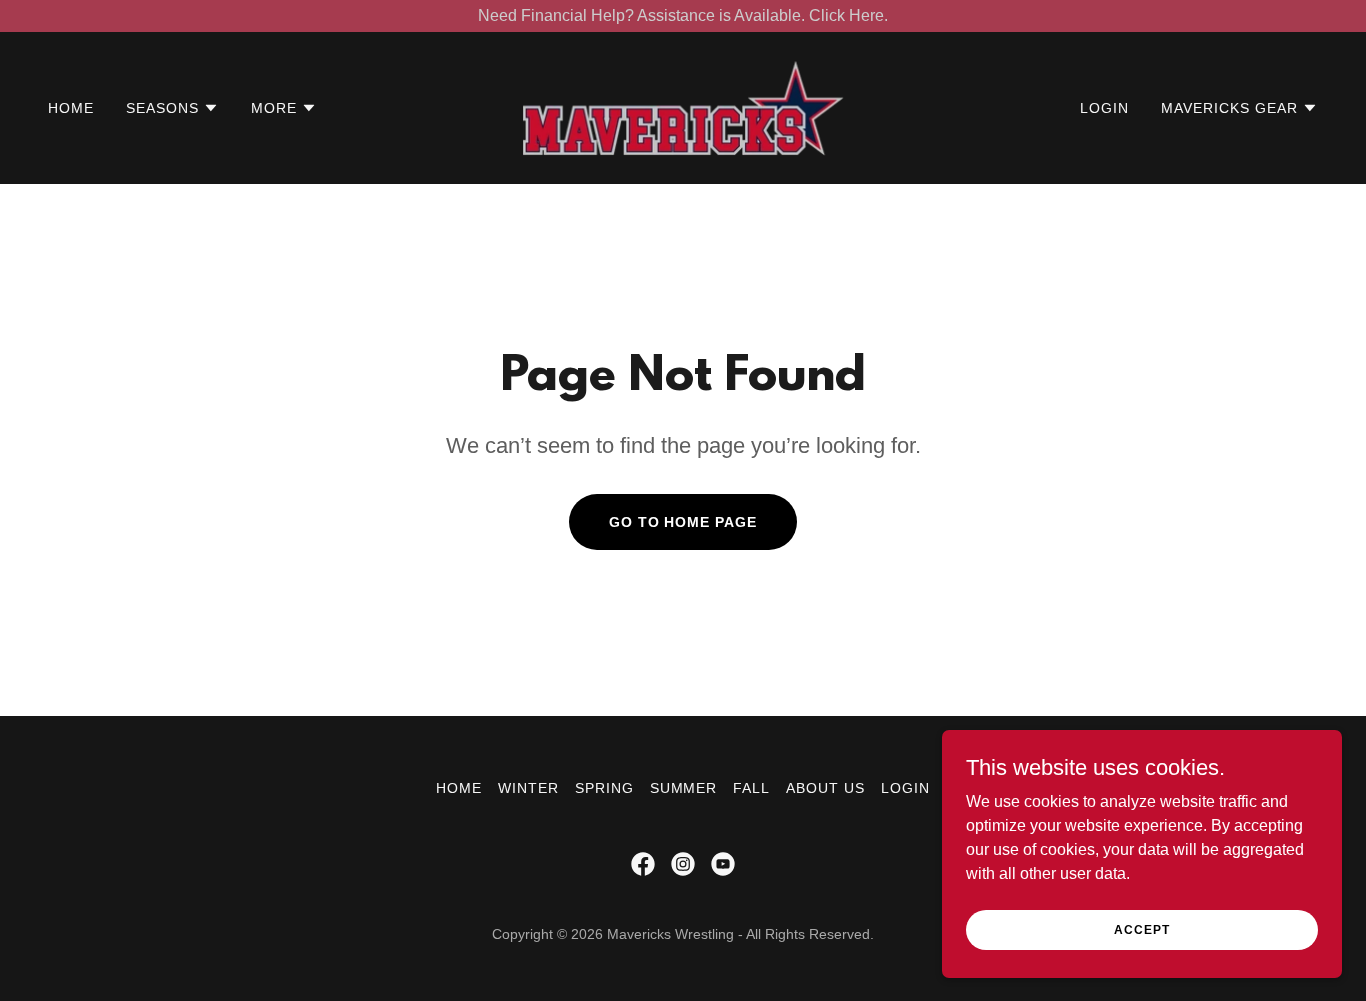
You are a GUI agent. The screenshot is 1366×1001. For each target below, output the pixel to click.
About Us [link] (825, 788)
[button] (172, 108)
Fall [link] (751, 788)
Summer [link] (684, 788)
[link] (683, 106)
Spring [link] (604, 788)
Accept (1141, 929)
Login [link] (1104, 108)
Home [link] (71, 108)
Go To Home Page (683, 522)
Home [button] (459, 788)
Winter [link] (528, 788)
